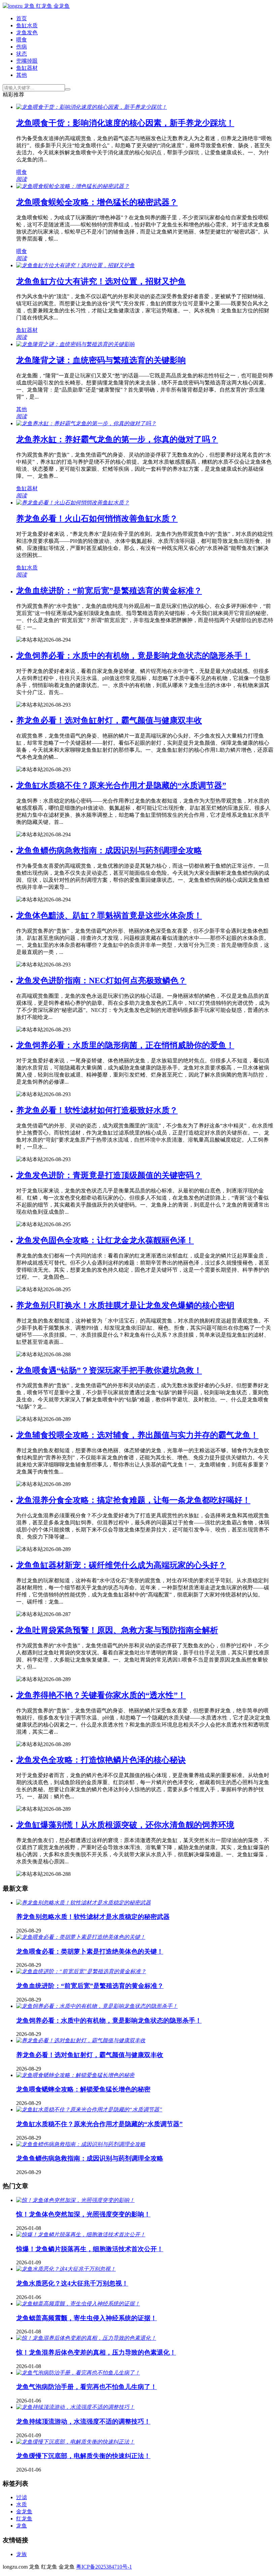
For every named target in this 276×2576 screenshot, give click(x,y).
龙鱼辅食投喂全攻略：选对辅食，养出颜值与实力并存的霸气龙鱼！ (137, 1435)
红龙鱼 (24, 2519)
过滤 (22, 2497)
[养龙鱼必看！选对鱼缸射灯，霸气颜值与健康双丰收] (81, 2040)
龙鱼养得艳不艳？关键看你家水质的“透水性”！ (101, 1695)
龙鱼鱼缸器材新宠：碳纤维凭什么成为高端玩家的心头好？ (121, 1565)
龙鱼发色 (27, 33)
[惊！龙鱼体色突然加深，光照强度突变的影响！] (75, 2200)
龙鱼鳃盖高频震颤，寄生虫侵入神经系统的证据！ (87, 2318)
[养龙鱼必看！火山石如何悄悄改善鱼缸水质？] (73, 503)
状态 (22, 54)
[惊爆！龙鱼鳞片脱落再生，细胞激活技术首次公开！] (81, 2234)
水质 (22, 2504)
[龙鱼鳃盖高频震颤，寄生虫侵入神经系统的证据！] (78, 2304)
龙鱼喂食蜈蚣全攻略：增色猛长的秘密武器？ (97, 202)
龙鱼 (22, 2526)
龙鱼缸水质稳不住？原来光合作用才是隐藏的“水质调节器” (121, 785)
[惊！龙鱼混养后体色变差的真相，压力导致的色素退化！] (86, 2338)
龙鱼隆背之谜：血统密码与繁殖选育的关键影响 (101, 360)
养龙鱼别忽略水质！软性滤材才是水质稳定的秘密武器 (93, 1917)
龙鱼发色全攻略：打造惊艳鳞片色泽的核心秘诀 (101, 1760)
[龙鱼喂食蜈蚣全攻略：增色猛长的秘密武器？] (73, 186)
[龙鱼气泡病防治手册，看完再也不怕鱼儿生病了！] (78, 2373)
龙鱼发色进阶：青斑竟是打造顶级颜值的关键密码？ (109, 1175)
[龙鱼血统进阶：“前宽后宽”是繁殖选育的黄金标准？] (81, 1971)
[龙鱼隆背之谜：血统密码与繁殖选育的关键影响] (75, 344)
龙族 (22, 2554)
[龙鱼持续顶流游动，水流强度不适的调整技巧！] (75, 2407)
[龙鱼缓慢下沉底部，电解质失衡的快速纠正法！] (75, 2442)
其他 (22, 75)
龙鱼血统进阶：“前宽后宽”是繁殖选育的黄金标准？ (109, 591)
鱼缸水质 (27, 25)
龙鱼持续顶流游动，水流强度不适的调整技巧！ (83, 2422)
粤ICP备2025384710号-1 (104, 2567)
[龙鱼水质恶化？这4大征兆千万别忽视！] (66, 2269)
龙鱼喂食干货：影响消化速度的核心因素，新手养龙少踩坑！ (125, 123)
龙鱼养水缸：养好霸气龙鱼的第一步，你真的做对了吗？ (117, 439)
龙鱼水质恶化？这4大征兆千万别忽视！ (72, 2283)
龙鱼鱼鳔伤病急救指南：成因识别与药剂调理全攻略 (109, 850)
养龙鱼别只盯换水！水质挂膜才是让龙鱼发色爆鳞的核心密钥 (125, 1305)
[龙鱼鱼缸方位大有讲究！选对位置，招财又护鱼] (75, 265)
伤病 (22, 47)
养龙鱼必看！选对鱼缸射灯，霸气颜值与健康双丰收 (109, 720)
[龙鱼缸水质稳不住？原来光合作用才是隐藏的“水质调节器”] (89, 2109)
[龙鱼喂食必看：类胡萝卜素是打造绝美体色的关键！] (81, 1937)
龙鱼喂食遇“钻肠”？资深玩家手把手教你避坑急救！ (109, 1370)
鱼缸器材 (27, 68)
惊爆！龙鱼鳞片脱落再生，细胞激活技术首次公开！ (90, 2249)
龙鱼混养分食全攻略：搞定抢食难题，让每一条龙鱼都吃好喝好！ (133, 1500)
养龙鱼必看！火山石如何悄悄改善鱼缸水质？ (97, 519)
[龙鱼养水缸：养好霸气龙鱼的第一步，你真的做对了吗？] (86, 423)
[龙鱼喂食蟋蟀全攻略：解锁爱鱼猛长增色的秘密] (75, 2075)
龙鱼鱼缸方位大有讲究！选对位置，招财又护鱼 (101, 281)
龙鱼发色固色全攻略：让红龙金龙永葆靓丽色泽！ (105, 1240)
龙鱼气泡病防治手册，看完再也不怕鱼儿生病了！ (87, 2387)
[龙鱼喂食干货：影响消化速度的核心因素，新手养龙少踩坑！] (92, 107)
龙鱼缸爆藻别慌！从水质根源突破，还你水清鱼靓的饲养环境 (125, 1825)
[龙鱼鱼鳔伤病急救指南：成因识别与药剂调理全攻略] (81, 2144)
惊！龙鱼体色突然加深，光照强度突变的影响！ (83, 2214)
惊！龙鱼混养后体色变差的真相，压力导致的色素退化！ (96, 2352)
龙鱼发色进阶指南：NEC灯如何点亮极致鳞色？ (101, 981)
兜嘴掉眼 (27, 61)
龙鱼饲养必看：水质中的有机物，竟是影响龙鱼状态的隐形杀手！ (133, 656)
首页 (22, 18)
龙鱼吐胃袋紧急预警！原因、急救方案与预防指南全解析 (117, 1630)
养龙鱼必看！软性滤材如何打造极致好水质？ (97, 1110)
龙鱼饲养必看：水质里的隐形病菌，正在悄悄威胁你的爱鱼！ (125, 1045)
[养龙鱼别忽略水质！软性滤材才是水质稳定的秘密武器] (83, 1903)
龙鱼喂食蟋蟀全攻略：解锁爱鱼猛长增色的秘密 (83, 2089)
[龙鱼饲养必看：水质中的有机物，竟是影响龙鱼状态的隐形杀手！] (97, 2006)
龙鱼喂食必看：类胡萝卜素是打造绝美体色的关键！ (90, 1951)
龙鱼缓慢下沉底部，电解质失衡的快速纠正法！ (83, 2456)
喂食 (22, 40)
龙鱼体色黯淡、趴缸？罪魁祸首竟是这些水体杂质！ (109, 915)
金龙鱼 (24, 2511)
